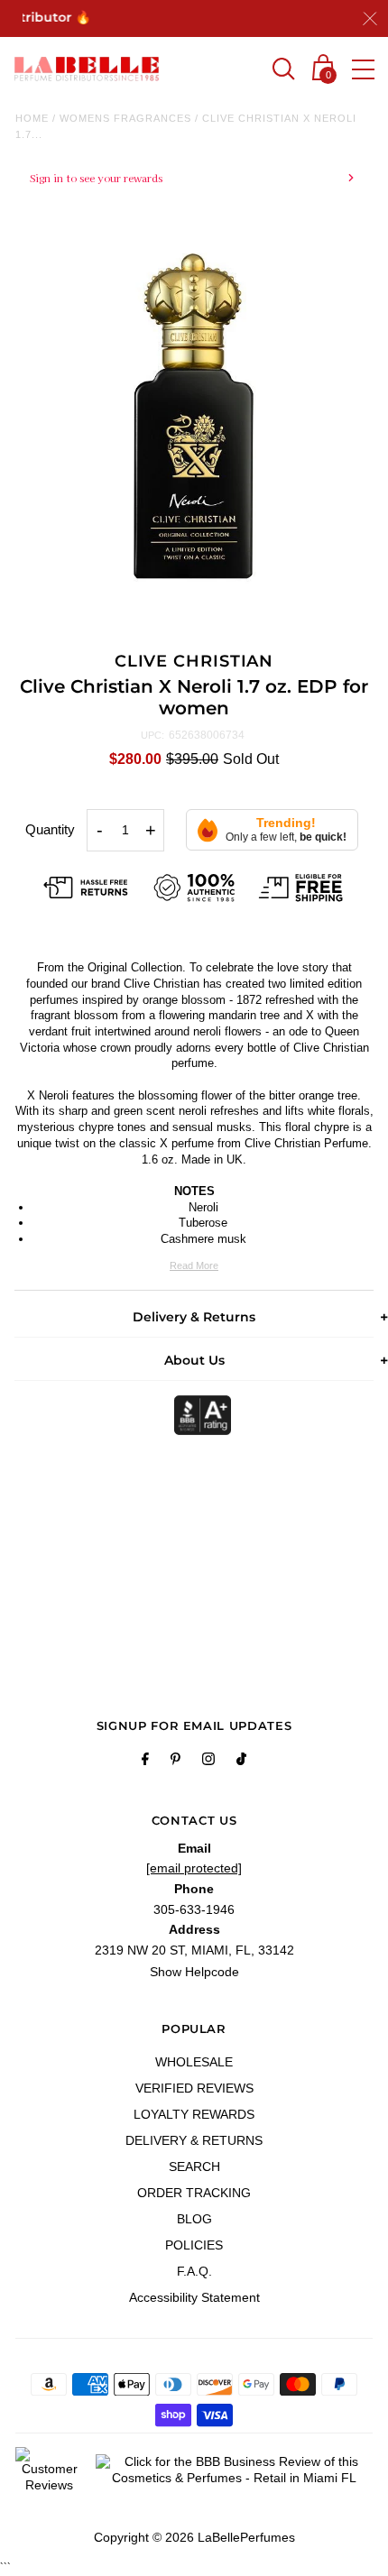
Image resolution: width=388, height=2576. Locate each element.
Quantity (50, 829)
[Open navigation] (363, 69)
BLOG (194, 2219)
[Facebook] (145, 1762)
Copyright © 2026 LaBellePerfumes (194, 2537)
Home (32, 118)
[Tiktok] (241, 1762)
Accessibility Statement (194, 2297)
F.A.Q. (194, 2271)
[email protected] (194, 1868)
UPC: (152, 735)
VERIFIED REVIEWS (194, 2088)
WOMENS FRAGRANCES (125, 118)
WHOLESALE (194, 2062)
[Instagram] (208, 1762)
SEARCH (194, 2167)
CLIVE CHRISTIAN (194, 661)
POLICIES (194, 2245)
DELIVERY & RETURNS (194, 2140)
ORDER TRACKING (194, 2193)
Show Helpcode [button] (194, 1972)
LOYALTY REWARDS (194, 2114)
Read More (194, 1265)
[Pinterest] (176, 1762)
